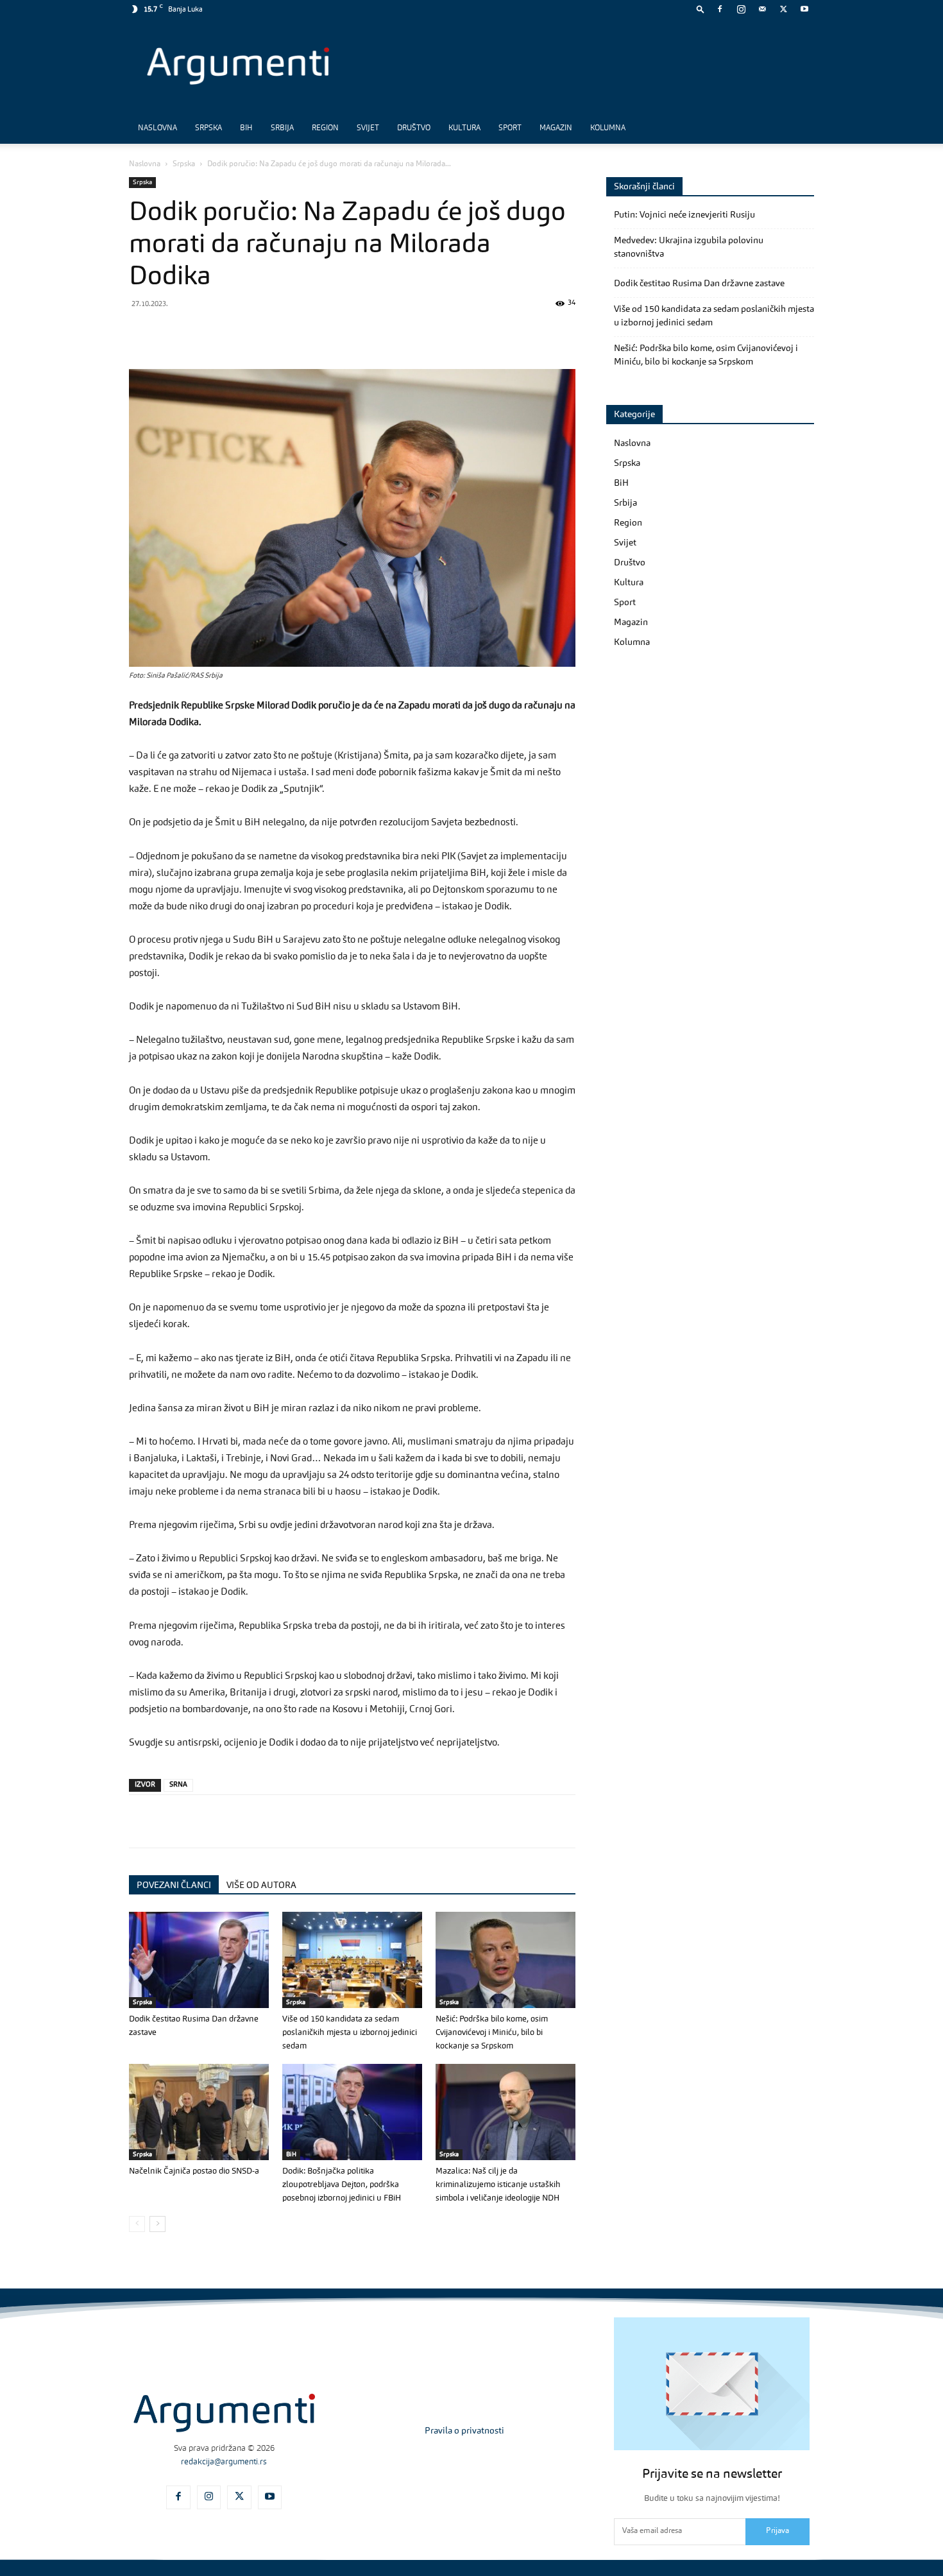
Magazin (556, 128)
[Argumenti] (224, 2413)
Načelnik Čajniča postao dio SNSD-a (194, 2171)
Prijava (777, 2531)
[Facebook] (720, 9)
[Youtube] (804, 9)
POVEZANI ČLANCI (174, 1885)
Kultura (464, 128)
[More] (349, 332)
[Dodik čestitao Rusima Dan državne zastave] (199, 1960)
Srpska (208, 128)
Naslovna (157, 128)
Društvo (414, 128)
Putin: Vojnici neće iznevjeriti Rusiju (684, 215)
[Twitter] (783, 9)
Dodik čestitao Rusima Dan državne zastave (699, 284)
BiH (246, 128)
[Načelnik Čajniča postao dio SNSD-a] (199, 2112)
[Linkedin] (260, 332)
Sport (510, 128)
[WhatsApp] (201, 332)
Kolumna (608, 128)
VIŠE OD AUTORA (261, 1885)
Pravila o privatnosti (464, 2431)
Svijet (368, 128)
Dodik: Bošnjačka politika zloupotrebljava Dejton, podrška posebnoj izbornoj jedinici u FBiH (342, 2185)
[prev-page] (137, 2224)
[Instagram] (741, 9)
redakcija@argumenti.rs (224, 2462)
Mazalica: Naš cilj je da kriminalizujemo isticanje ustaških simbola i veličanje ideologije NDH (498, 2185)
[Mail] (762, 9)
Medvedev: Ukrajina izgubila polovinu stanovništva (689, 247)
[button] (701, 9)
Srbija (282, 128)
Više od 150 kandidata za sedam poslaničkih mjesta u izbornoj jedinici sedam (350, 2033)
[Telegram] (230, 332)
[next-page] (157, 2224)
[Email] (289, 332)
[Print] (319, 332)
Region (325, 128)
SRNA (178, 1785)
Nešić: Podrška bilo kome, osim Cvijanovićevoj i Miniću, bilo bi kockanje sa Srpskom (492, 2033)
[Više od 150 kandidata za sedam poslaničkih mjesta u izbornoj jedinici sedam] (352, 1960)
